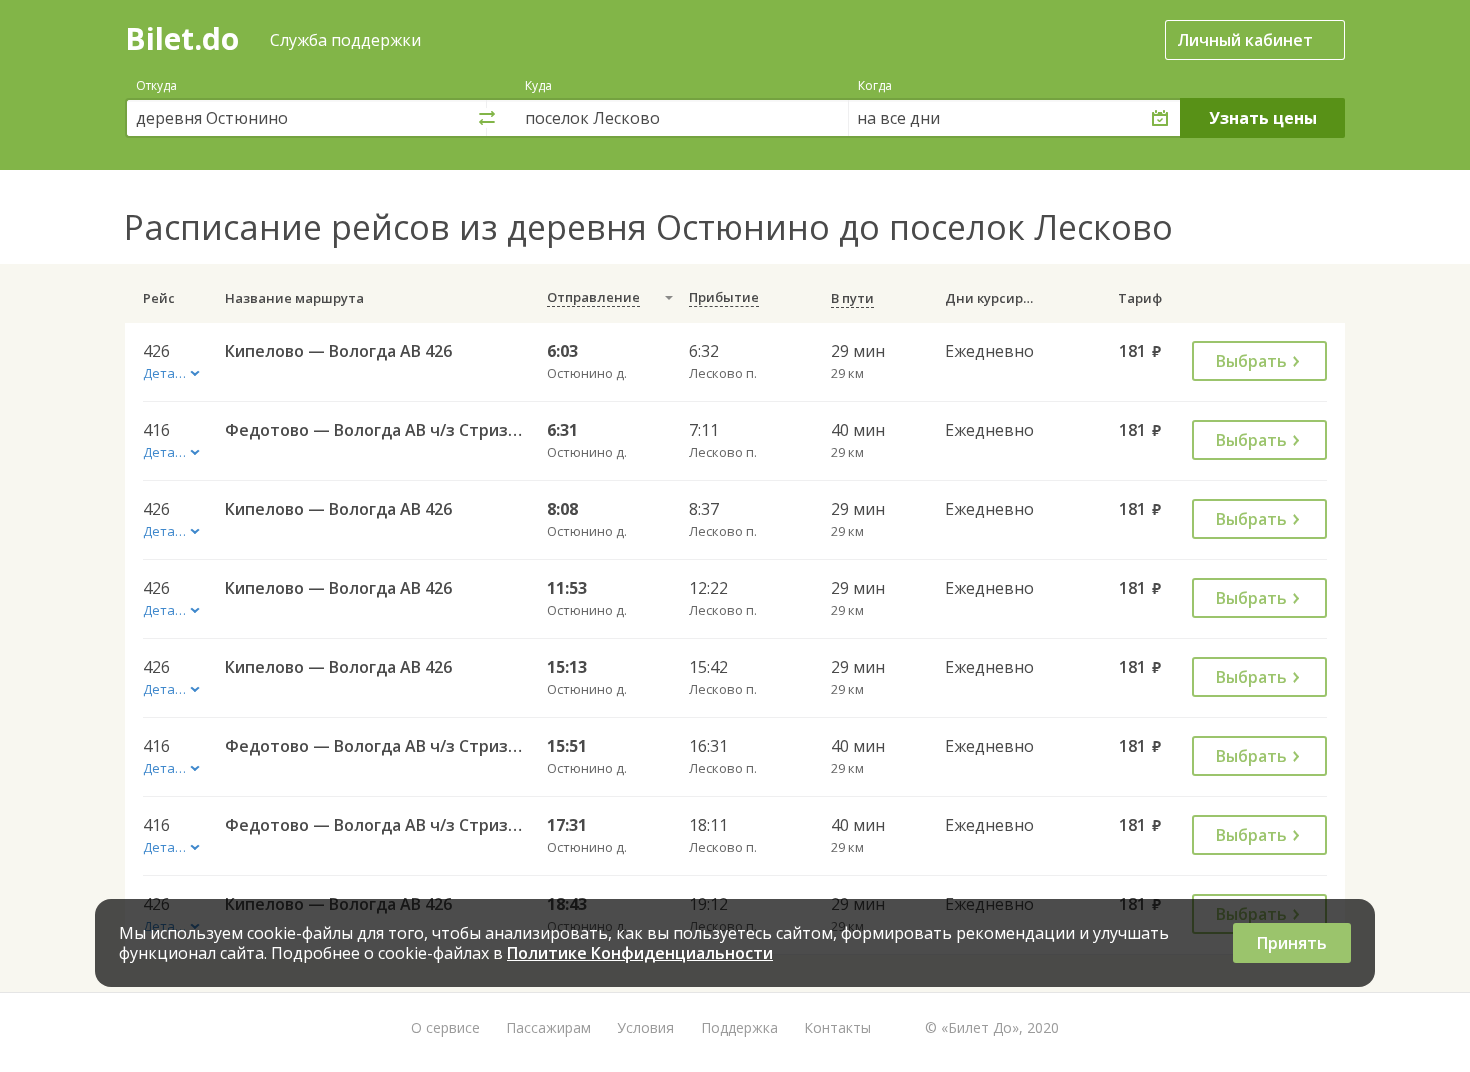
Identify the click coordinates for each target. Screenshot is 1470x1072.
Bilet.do (182, 38)
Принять (1292, 943)
